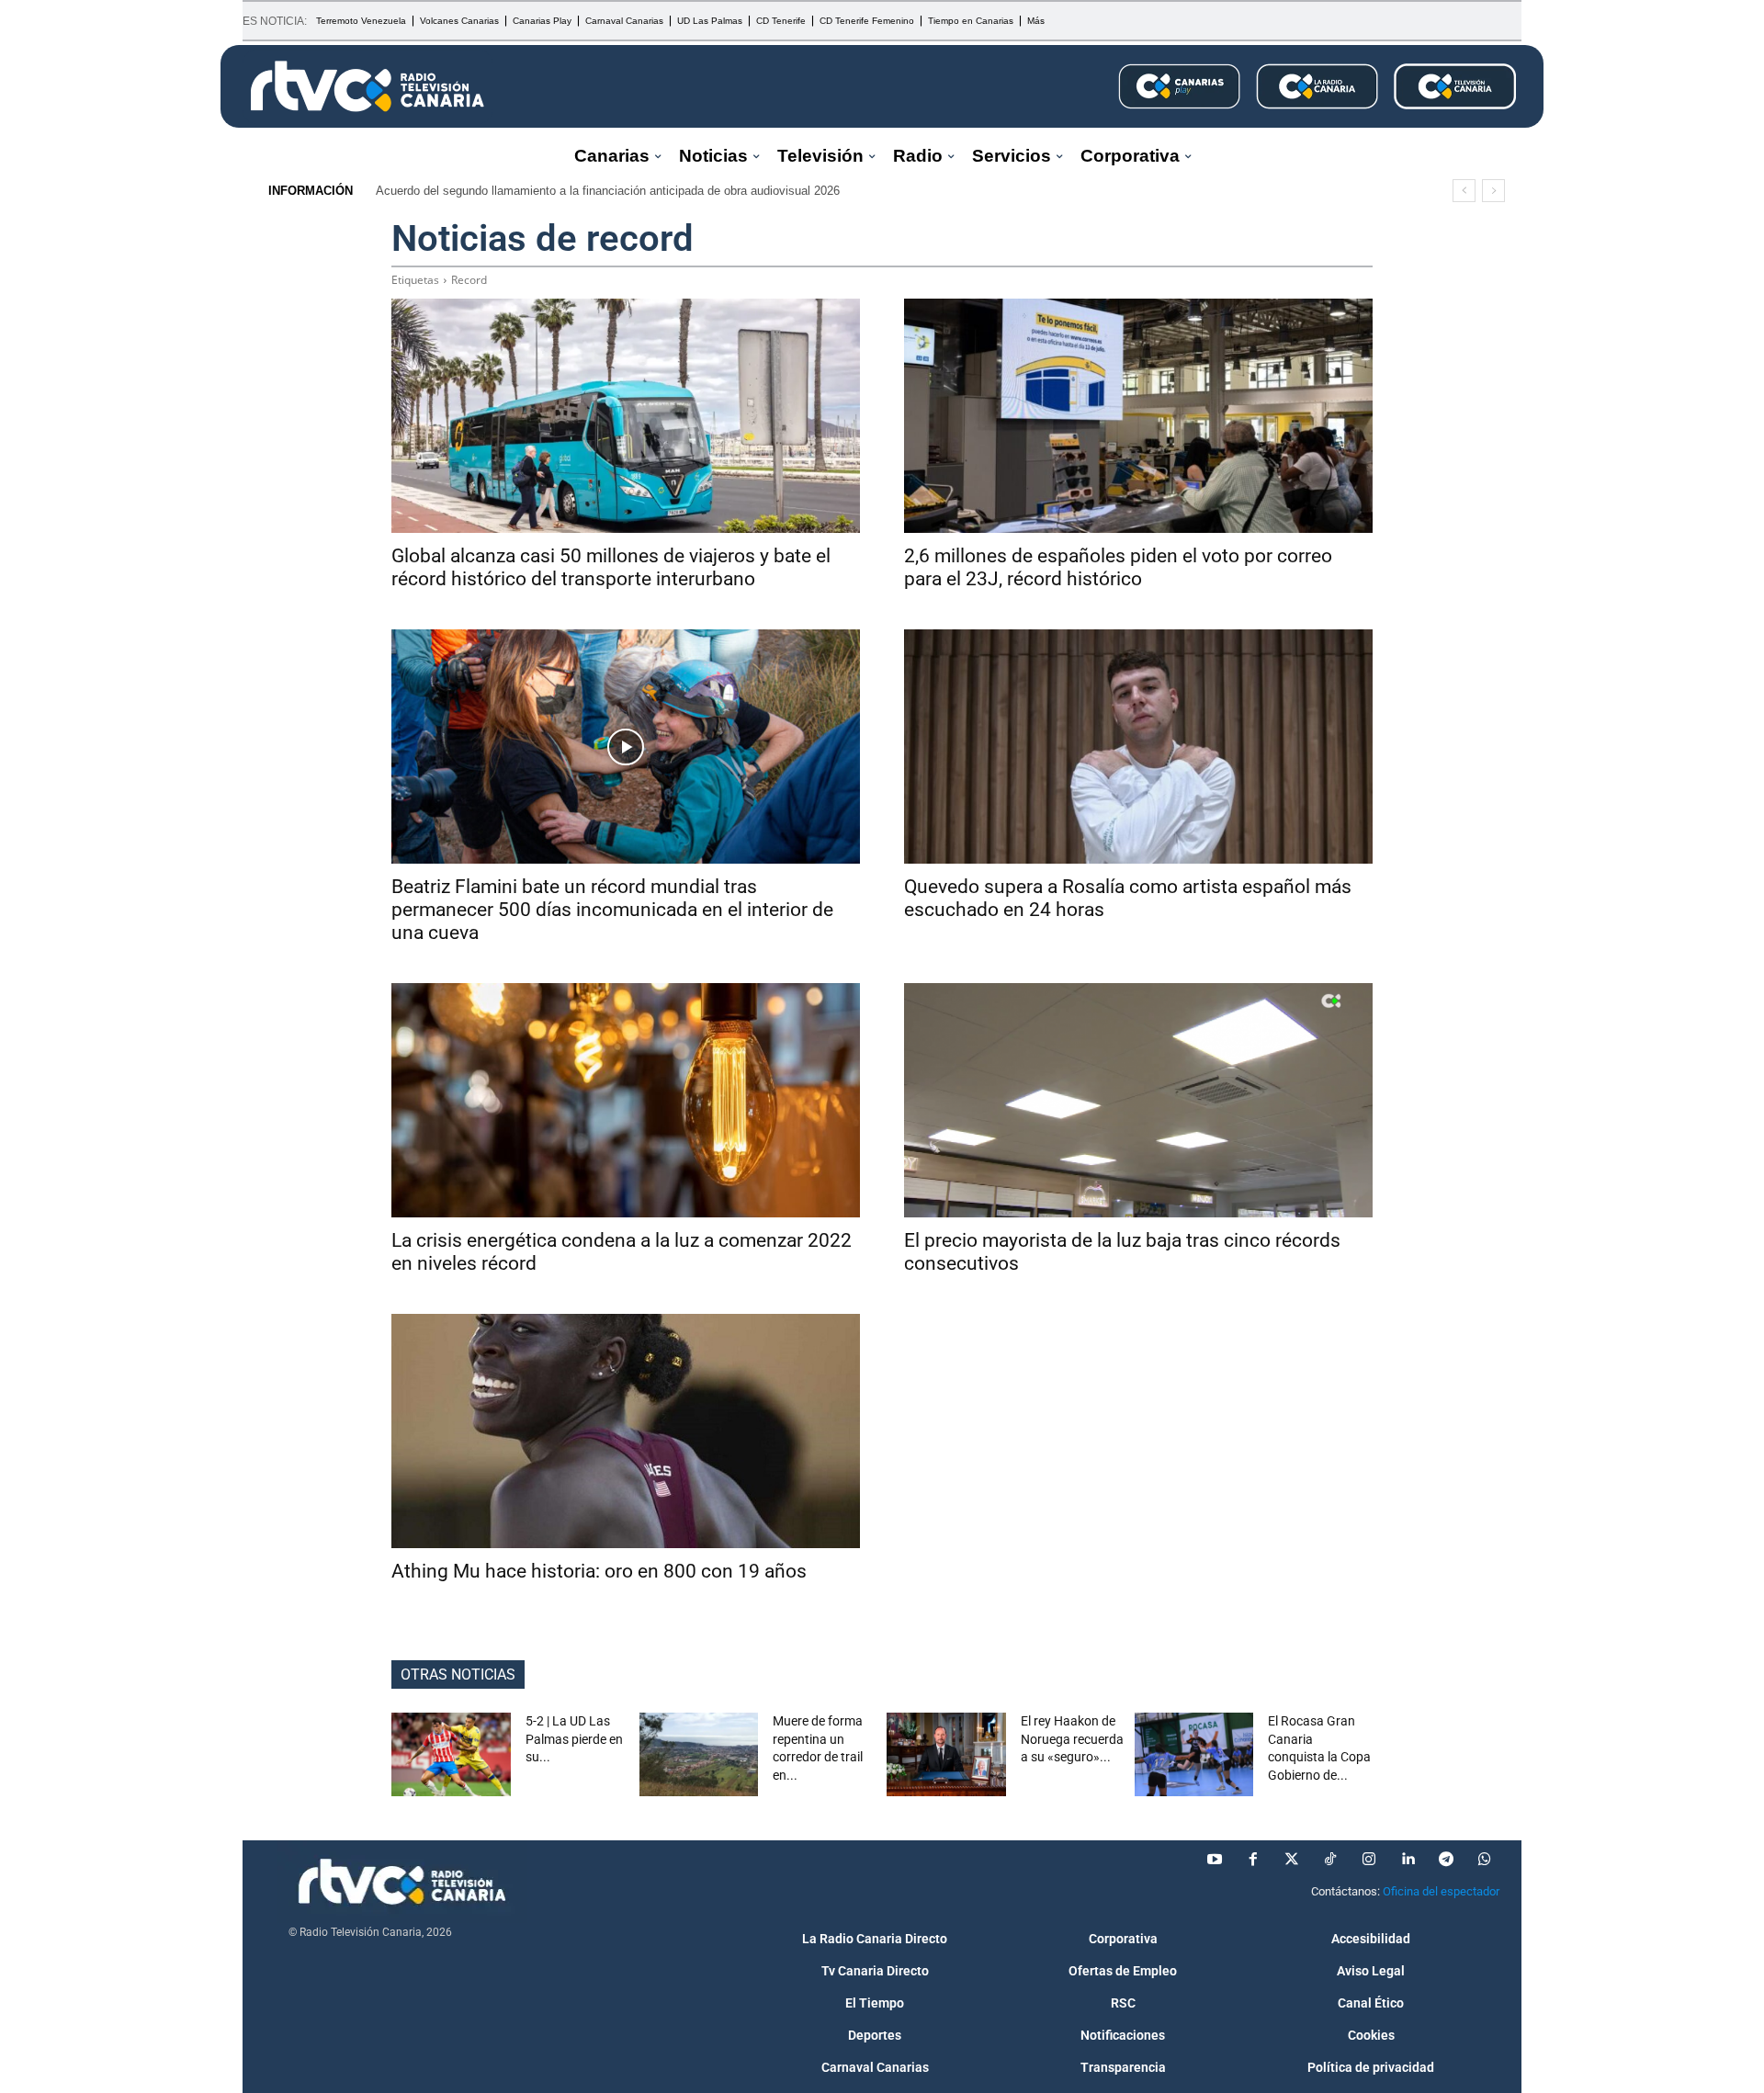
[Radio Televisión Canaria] (367, 86)
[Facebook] (1253, 1860)
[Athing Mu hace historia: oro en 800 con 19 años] (626, 1431)
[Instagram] (1369, 1860)
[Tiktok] (1330, 1860)
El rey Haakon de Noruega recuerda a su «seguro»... (1072, 1739)
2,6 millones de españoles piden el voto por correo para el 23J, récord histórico (1118, 567)
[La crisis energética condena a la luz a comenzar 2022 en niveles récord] (626, 1100)
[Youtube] (1215, 1860)
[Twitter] (1292, 1860)
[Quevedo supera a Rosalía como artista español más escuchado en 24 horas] (1138, 747)
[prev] (1464, 191)
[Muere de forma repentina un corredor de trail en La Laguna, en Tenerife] (699, 1754)
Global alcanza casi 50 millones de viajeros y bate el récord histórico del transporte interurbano (611, 567)
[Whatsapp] (1485, 1860)
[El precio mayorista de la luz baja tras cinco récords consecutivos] (1138, 1100)
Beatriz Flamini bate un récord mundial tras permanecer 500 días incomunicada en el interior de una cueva (612, 910)
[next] (1493, 191)
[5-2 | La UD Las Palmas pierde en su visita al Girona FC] (451, 1754)
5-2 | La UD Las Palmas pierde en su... (574, 1739)
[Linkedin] (1408, 1860)
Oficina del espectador (1441, 1891)
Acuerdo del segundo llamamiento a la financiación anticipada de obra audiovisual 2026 (608, 191)
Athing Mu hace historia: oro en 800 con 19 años (599, 1571)
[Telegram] (1446, 1860)
